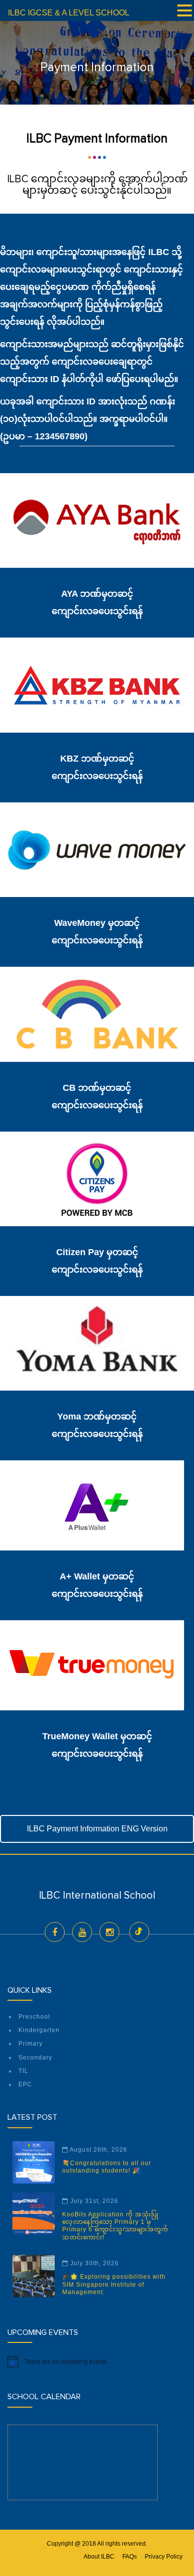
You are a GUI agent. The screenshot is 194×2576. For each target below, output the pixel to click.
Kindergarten (39, 2030)
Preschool (34, 2017)
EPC (25, 2084)
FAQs (130, 2557)
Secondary (35, 2058)
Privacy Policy (164, 2557)
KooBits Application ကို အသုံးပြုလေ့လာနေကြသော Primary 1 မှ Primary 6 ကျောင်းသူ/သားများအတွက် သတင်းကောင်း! (115, 2226)
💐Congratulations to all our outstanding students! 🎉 (107, 2167)
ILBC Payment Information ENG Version (97, 1829)
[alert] (97, 2361)
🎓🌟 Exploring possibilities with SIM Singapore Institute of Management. (114, 2284)
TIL (23, 2071)
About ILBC (99, 2557)
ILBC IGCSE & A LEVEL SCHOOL (69, 13)
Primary (31, 2044)
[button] (185, 11)
